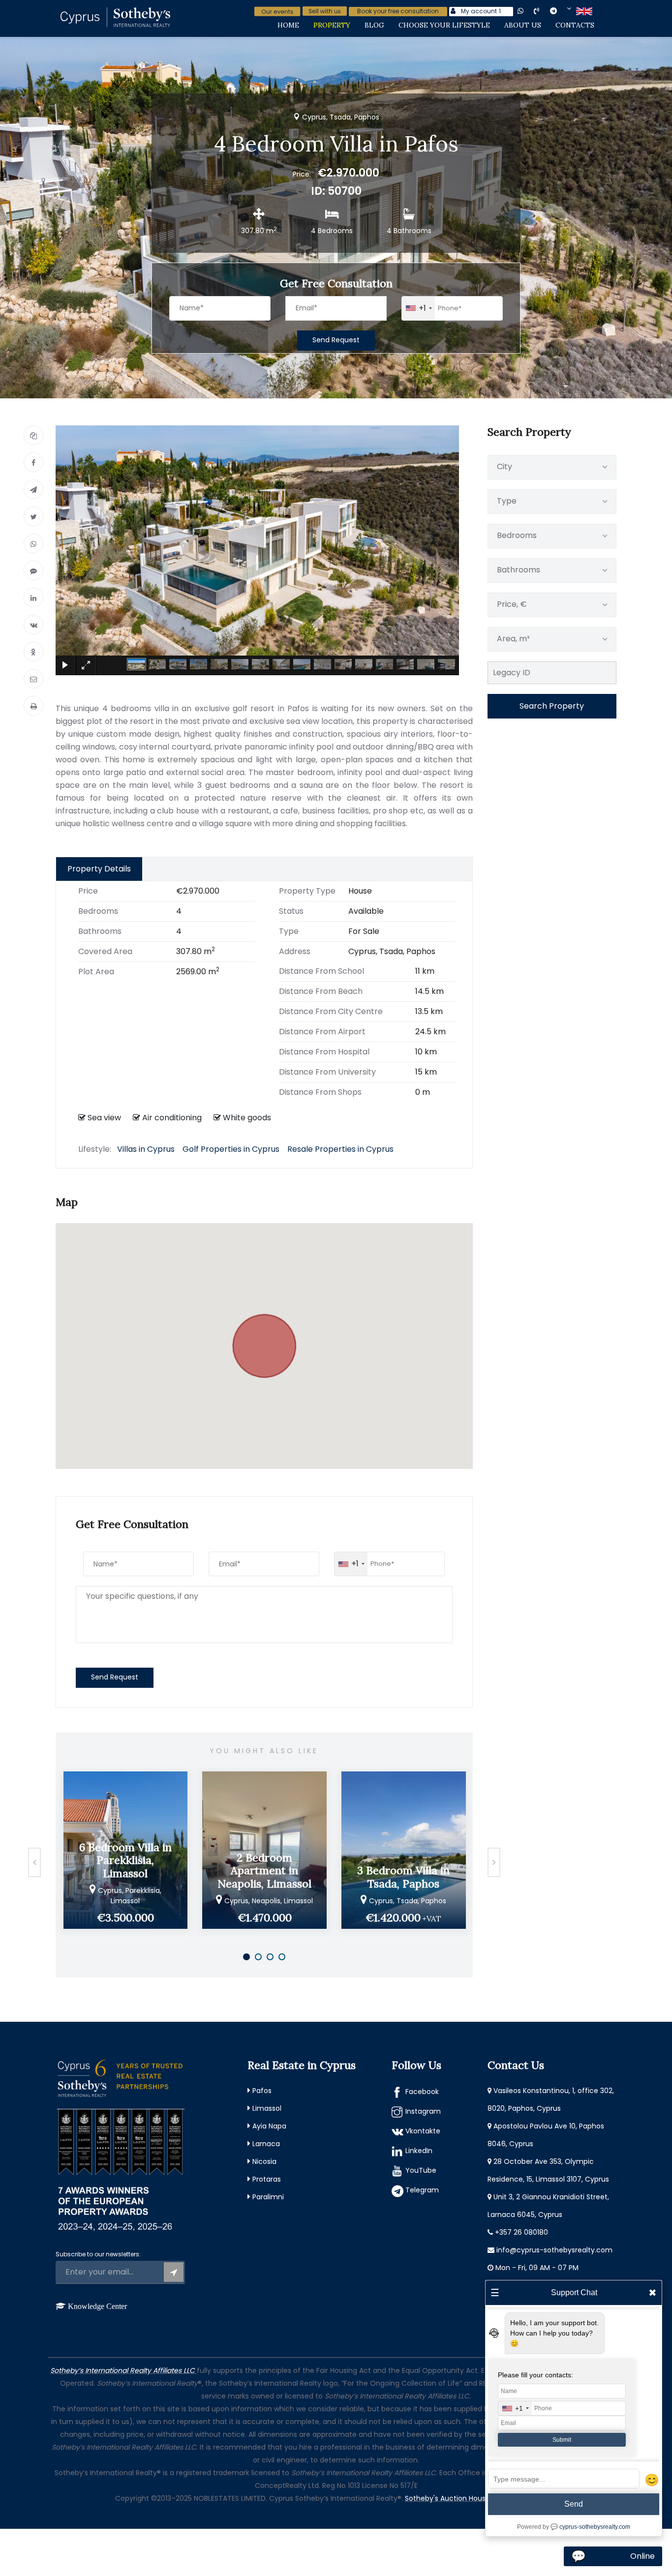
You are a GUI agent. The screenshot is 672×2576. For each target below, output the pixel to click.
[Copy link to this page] (33, 435)
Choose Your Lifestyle (444, 25)
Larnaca (266, 2144)
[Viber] (33, 570)
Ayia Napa (269, 2126)
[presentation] (34, 1862)
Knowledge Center (97, 2306)
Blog (374, 25)
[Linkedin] (33, 598)
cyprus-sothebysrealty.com (595, 2527)
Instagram (423, 2111)
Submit (562, 2440)
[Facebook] (33, 462)
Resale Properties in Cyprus (340, 1149)
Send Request (336, 340)
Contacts (575, 25)
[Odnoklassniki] (33, 652)
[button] (264, 1340)
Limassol (267, 2108)
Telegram (422, 2190)
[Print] (33, 706)
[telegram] (561, 11)
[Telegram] (33, 489)
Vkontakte (423, 2131)
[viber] (545, 11)
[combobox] (418, 308)
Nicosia (264, 2161)
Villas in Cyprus (146, 1149)
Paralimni (268, 2197)
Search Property (552, 706)
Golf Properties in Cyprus (231, 1149)
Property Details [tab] (99, 869)
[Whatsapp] (33, 543)
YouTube (421, 2170)
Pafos (262, 2091)
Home (288, 25)
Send (574, 2504)
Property (332, 25)
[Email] (33, 679)
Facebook (422, 2092)
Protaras (267, 2179)
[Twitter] (33, 516)
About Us (523, 25)
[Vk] (33, 625)
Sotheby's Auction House (447, 2498)
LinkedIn (419, 2151)
